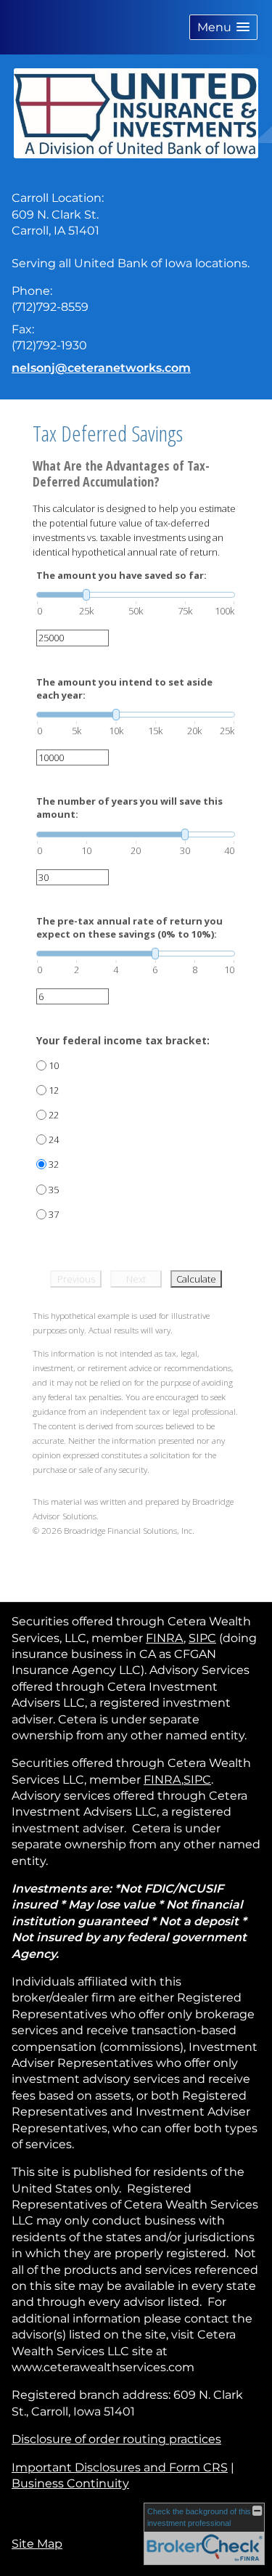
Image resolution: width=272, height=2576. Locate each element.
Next (136, 1279)
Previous (76, 1279)
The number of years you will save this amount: (129, 808)
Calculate (196, 1279)
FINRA (165, 1638)
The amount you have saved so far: (121, 575)
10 (54, 1065)
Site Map (37, 2544)
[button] (223, 27)
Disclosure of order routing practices (116, 2439)
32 (54, 1164)
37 (54, 1214)
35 (54, 1190)
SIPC (202, 1638)
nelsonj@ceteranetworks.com (101, 368)
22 (54, 1115)
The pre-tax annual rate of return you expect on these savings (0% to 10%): (129, 927)
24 (54, 1139)
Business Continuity (70, 2483)
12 (54, 1090)
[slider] (136, 595)
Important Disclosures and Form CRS (120, 2467)
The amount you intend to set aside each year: (124, 688)
